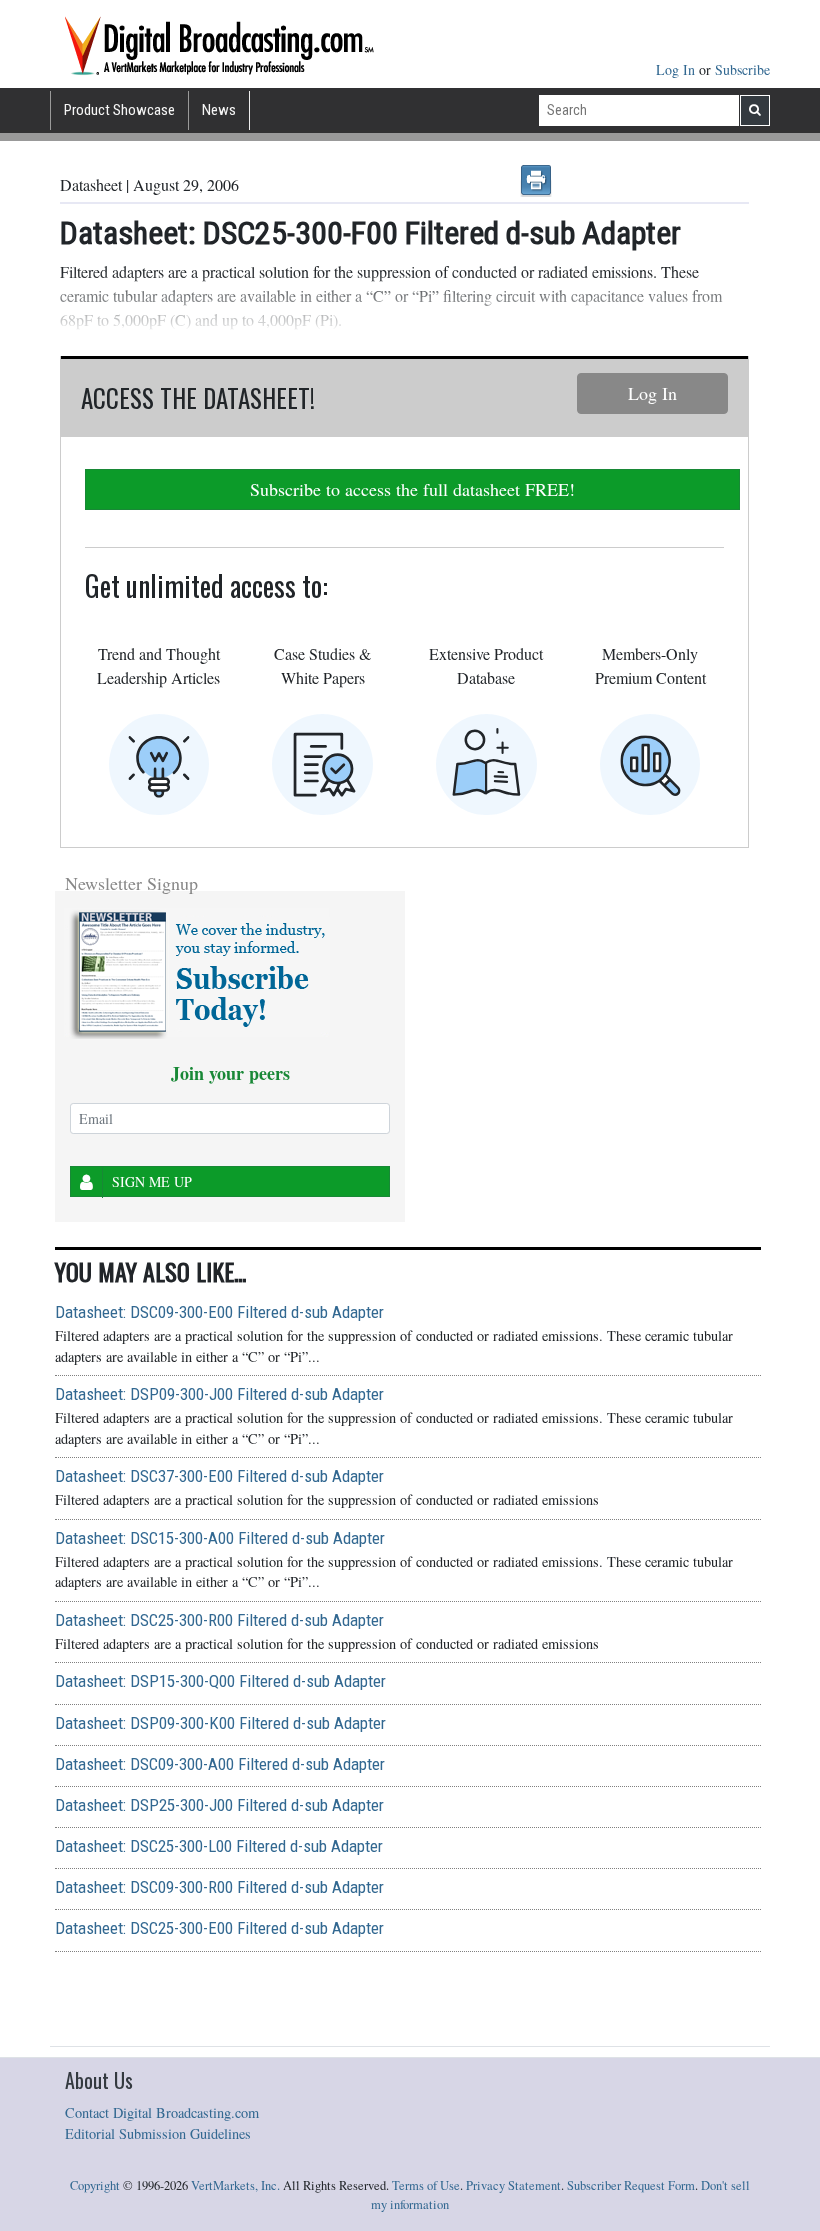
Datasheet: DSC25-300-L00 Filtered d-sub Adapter (219, 1846)
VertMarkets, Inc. (235, 2185)
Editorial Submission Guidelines (158, 2133)
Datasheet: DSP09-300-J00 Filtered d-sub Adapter (219, 1394)
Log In (677, 69)
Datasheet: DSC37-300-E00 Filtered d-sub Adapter (219, 1476)
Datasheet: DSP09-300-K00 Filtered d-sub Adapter (220, 1723)
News (219, 110)
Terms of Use (426, 2185)
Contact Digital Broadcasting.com (162, 2112)
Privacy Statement (513, 2185)
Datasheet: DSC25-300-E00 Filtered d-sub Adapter (219, 1928)
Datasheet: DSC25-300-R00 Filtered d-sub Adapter (219, 1620)
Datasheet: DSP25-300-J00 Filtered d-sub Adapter (219, 1805)
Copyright (95, 2185)
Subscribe (742, 69)
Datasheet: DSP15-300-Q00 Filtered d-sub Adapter (220, 1681)
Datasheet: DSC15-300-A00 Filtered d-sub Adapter (220, 1538)
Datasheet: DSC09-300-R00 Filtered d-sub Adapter (219, 1887)
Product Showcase (119, 110)
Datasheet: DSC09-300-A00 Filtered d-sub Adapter (220, 1764)
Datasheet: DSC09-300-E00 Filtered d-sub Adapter (219, 1312)
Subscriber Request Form (631, 2185)
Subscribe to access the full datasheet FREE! (412, 489)
